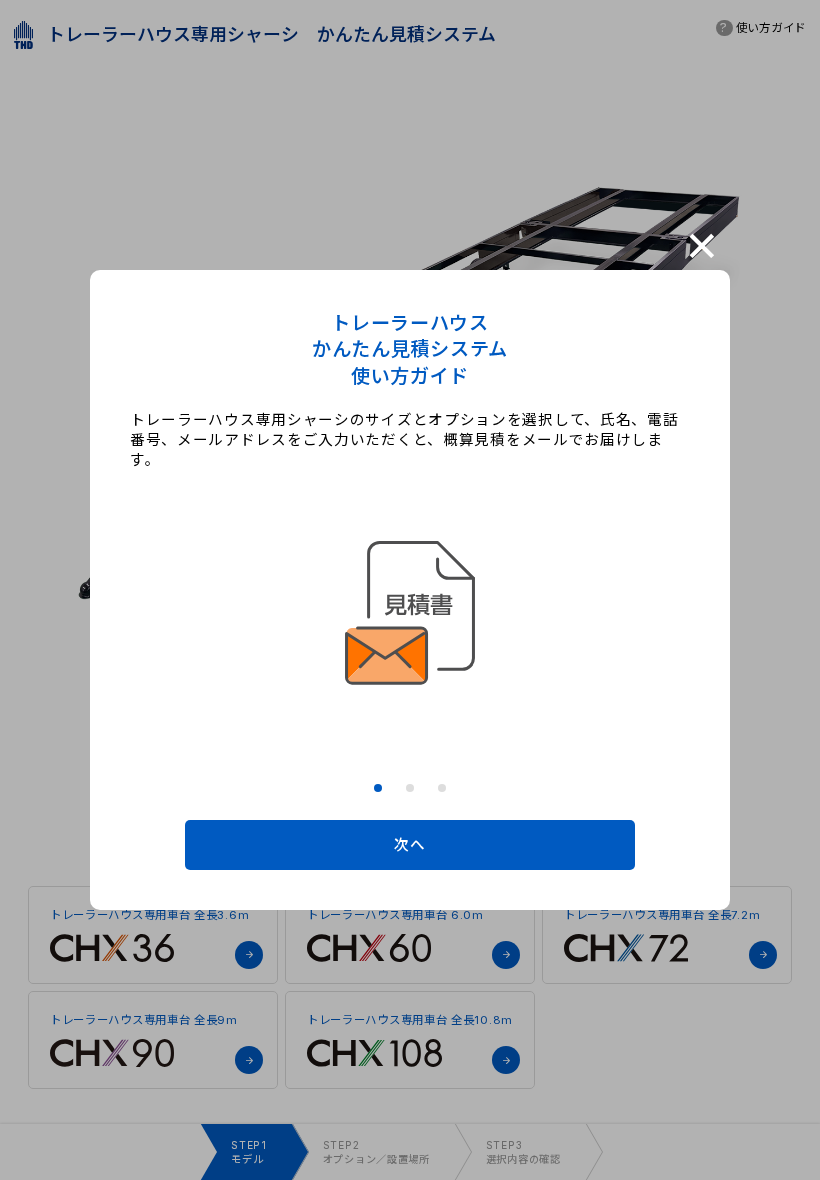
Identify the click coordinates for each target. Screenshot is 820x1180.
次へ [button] (409, 845)
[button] (378, 788)
